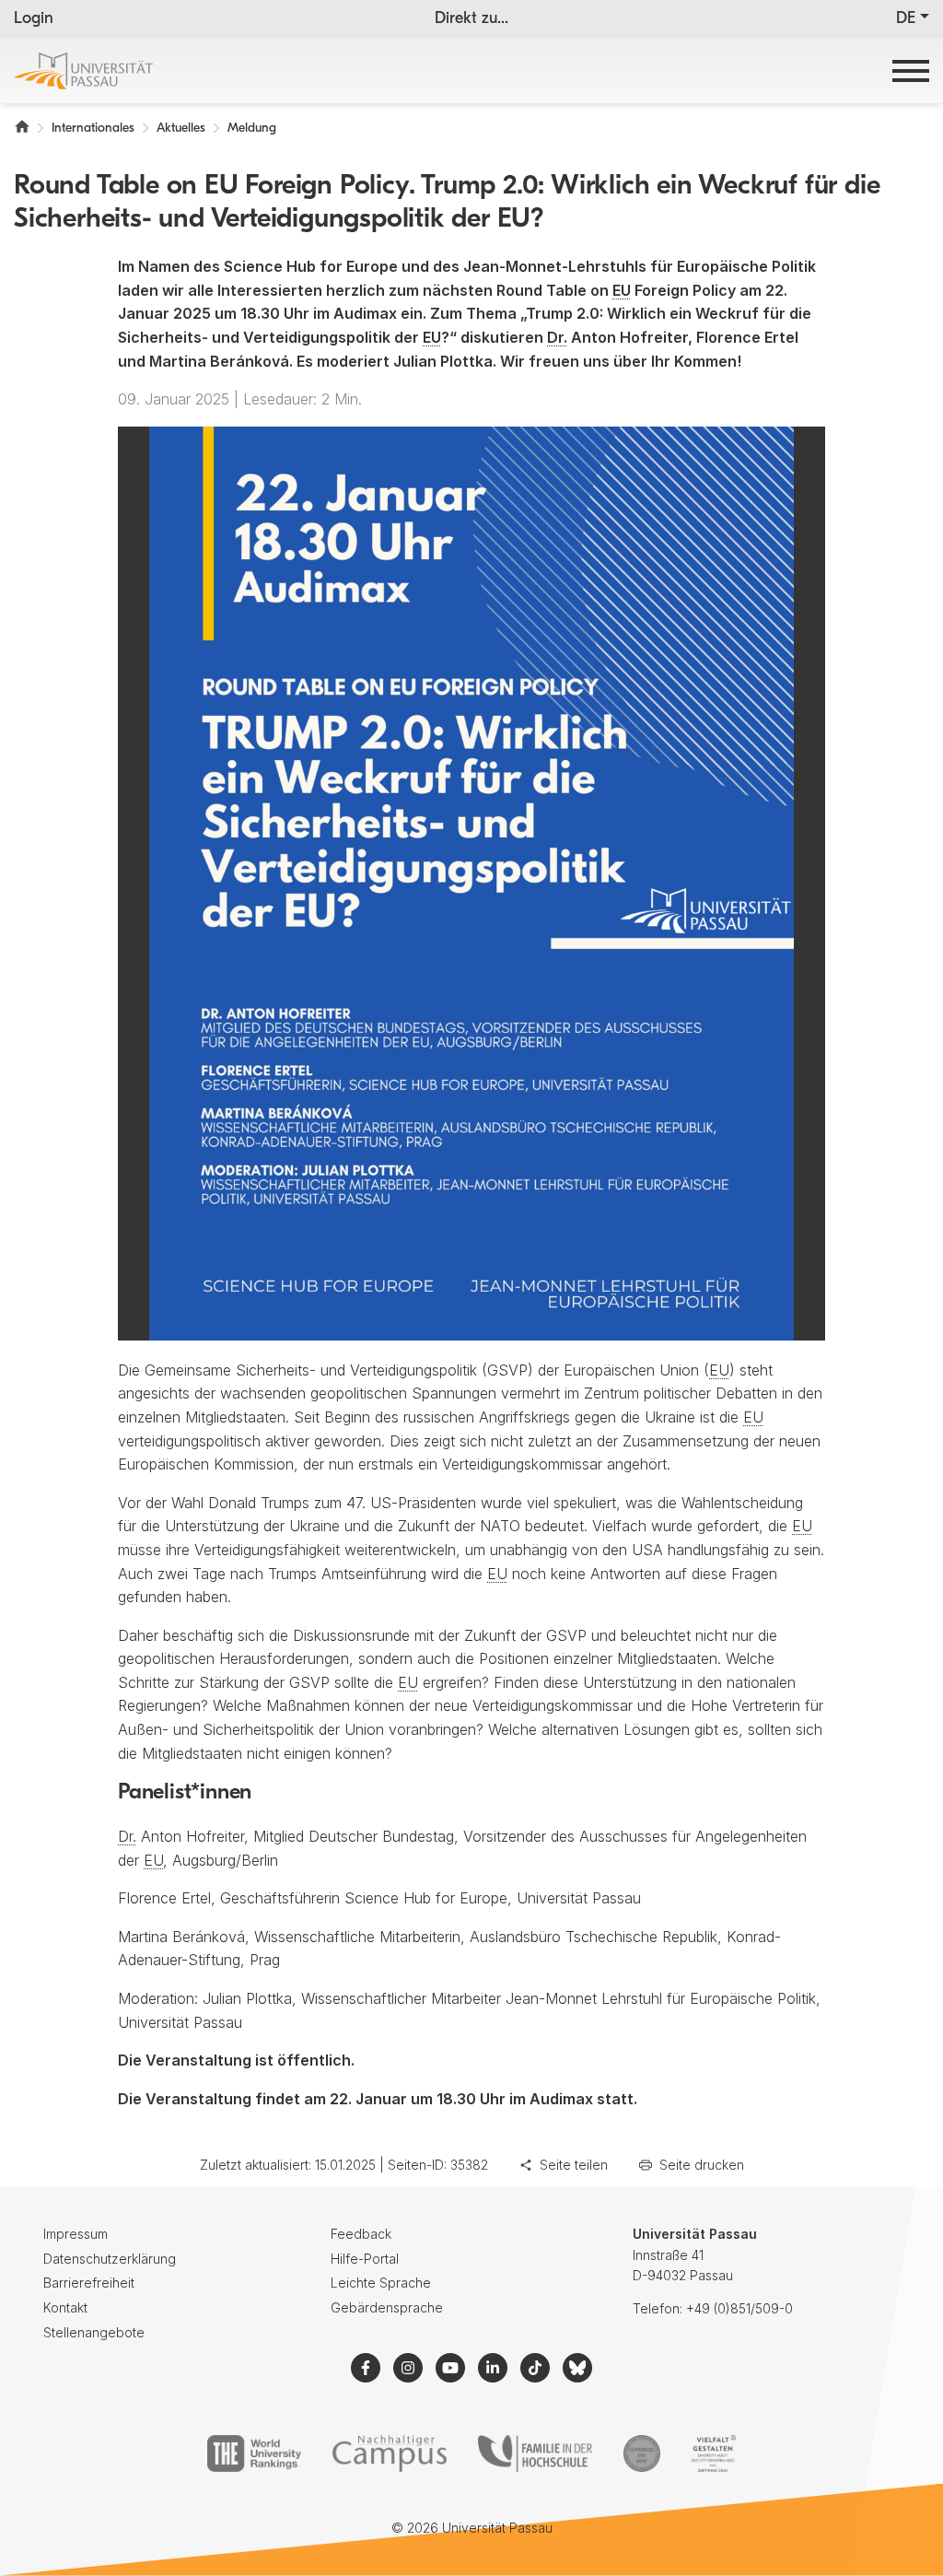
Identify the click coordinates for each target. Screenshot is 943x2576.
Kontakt (65, 2307)
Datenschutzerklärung (110, 2259)
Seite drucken (702, 2165)
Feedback (361, 2234)
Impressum (76, 2234)
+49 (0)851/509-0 (739, 2308)
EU (622, 290)
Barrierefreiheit (89, 2283)
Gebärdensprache (387, 2307)
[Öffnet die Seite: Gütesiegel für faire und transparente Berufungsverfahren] (642, 2453)
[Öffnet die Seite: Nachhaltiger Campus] (390, 2453)
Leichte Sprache (381, 2283)
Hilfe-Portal (365, 2259)
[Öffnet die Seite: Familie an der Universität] (535, 2453)
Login (34, 19)
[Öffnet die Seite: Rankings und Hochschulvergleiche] (254, 2453)
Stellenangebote (94, 2332)
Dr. (557, 337)
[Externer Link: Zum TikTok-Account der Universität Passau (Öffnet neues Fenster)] (535, 2368)
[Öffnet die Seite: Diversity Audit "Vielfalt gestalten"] (713, 2453)
